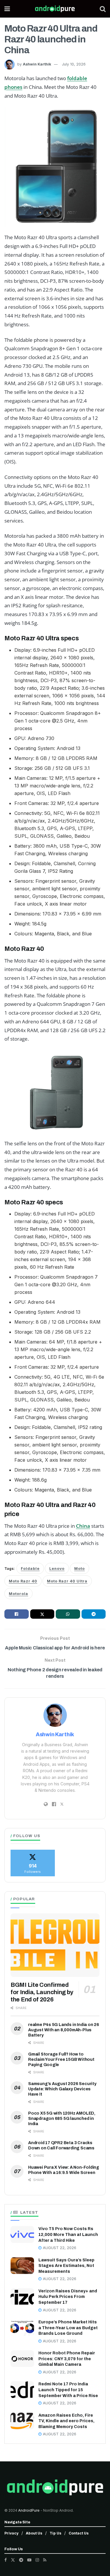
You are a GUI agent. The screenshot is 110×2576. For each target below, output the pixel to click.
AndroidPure (29, 2510)
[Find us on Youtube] (29, 2560)
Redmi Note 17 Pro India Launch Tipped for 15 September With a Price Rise (68, 2390)
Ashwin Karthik (37, 64)
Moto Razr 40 (23, 1581)
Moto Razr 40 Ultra (67, 1581)
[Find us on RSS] (45, 2560)
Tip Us (55, 2533)
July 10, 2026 (74, 64)
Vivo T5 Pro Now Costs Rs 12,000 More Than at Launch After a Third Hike (68, 2234)
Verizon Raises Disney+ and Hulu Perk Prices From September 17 (68, 2297)
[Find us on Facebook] (6, 2560)
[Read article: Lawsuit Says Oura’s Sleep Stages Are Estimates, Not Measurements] (22, 2266)
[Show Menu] (7, 9)
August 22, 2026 (59, 2248)
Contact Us (79, 2533)
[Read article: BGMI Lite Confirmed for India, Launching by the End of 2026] (55, 1945)
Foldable (30, 1569)
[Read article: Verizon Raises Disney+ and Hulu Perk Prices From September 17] (22, 2297)
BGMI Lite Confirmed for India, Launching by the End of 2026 (42, 1992)
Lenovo (57, 1569)
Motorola (18, 1594)
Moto (79, 1569)
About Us (34, 2533)
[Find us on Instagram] (37, 2560)
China (83, 1526)
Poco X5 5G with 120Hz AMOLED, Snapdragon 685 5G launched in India (62, 2119)
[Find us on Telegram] (21, 2560)
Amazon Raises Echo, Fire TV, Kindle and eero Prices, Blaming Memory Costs (66, 2421)
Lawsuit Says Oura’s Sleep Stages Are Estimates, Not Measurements (66, 2266)
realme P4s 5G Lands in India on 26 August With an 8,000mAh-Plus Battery (64, 2030)
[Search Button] (103, 9)
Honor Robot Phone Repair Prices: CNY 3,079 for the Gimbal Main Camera (67, 2359)
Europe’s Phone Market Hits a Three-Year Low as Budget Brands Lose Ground (68, 2328)
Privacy (11, 2533)
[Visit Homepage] (55, 9)
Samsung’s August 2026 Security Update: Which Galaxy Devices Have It (62, 2089)
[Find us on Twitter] (13, 2560)
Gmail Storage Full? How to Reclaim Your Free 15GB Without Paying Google (61, 2059)
